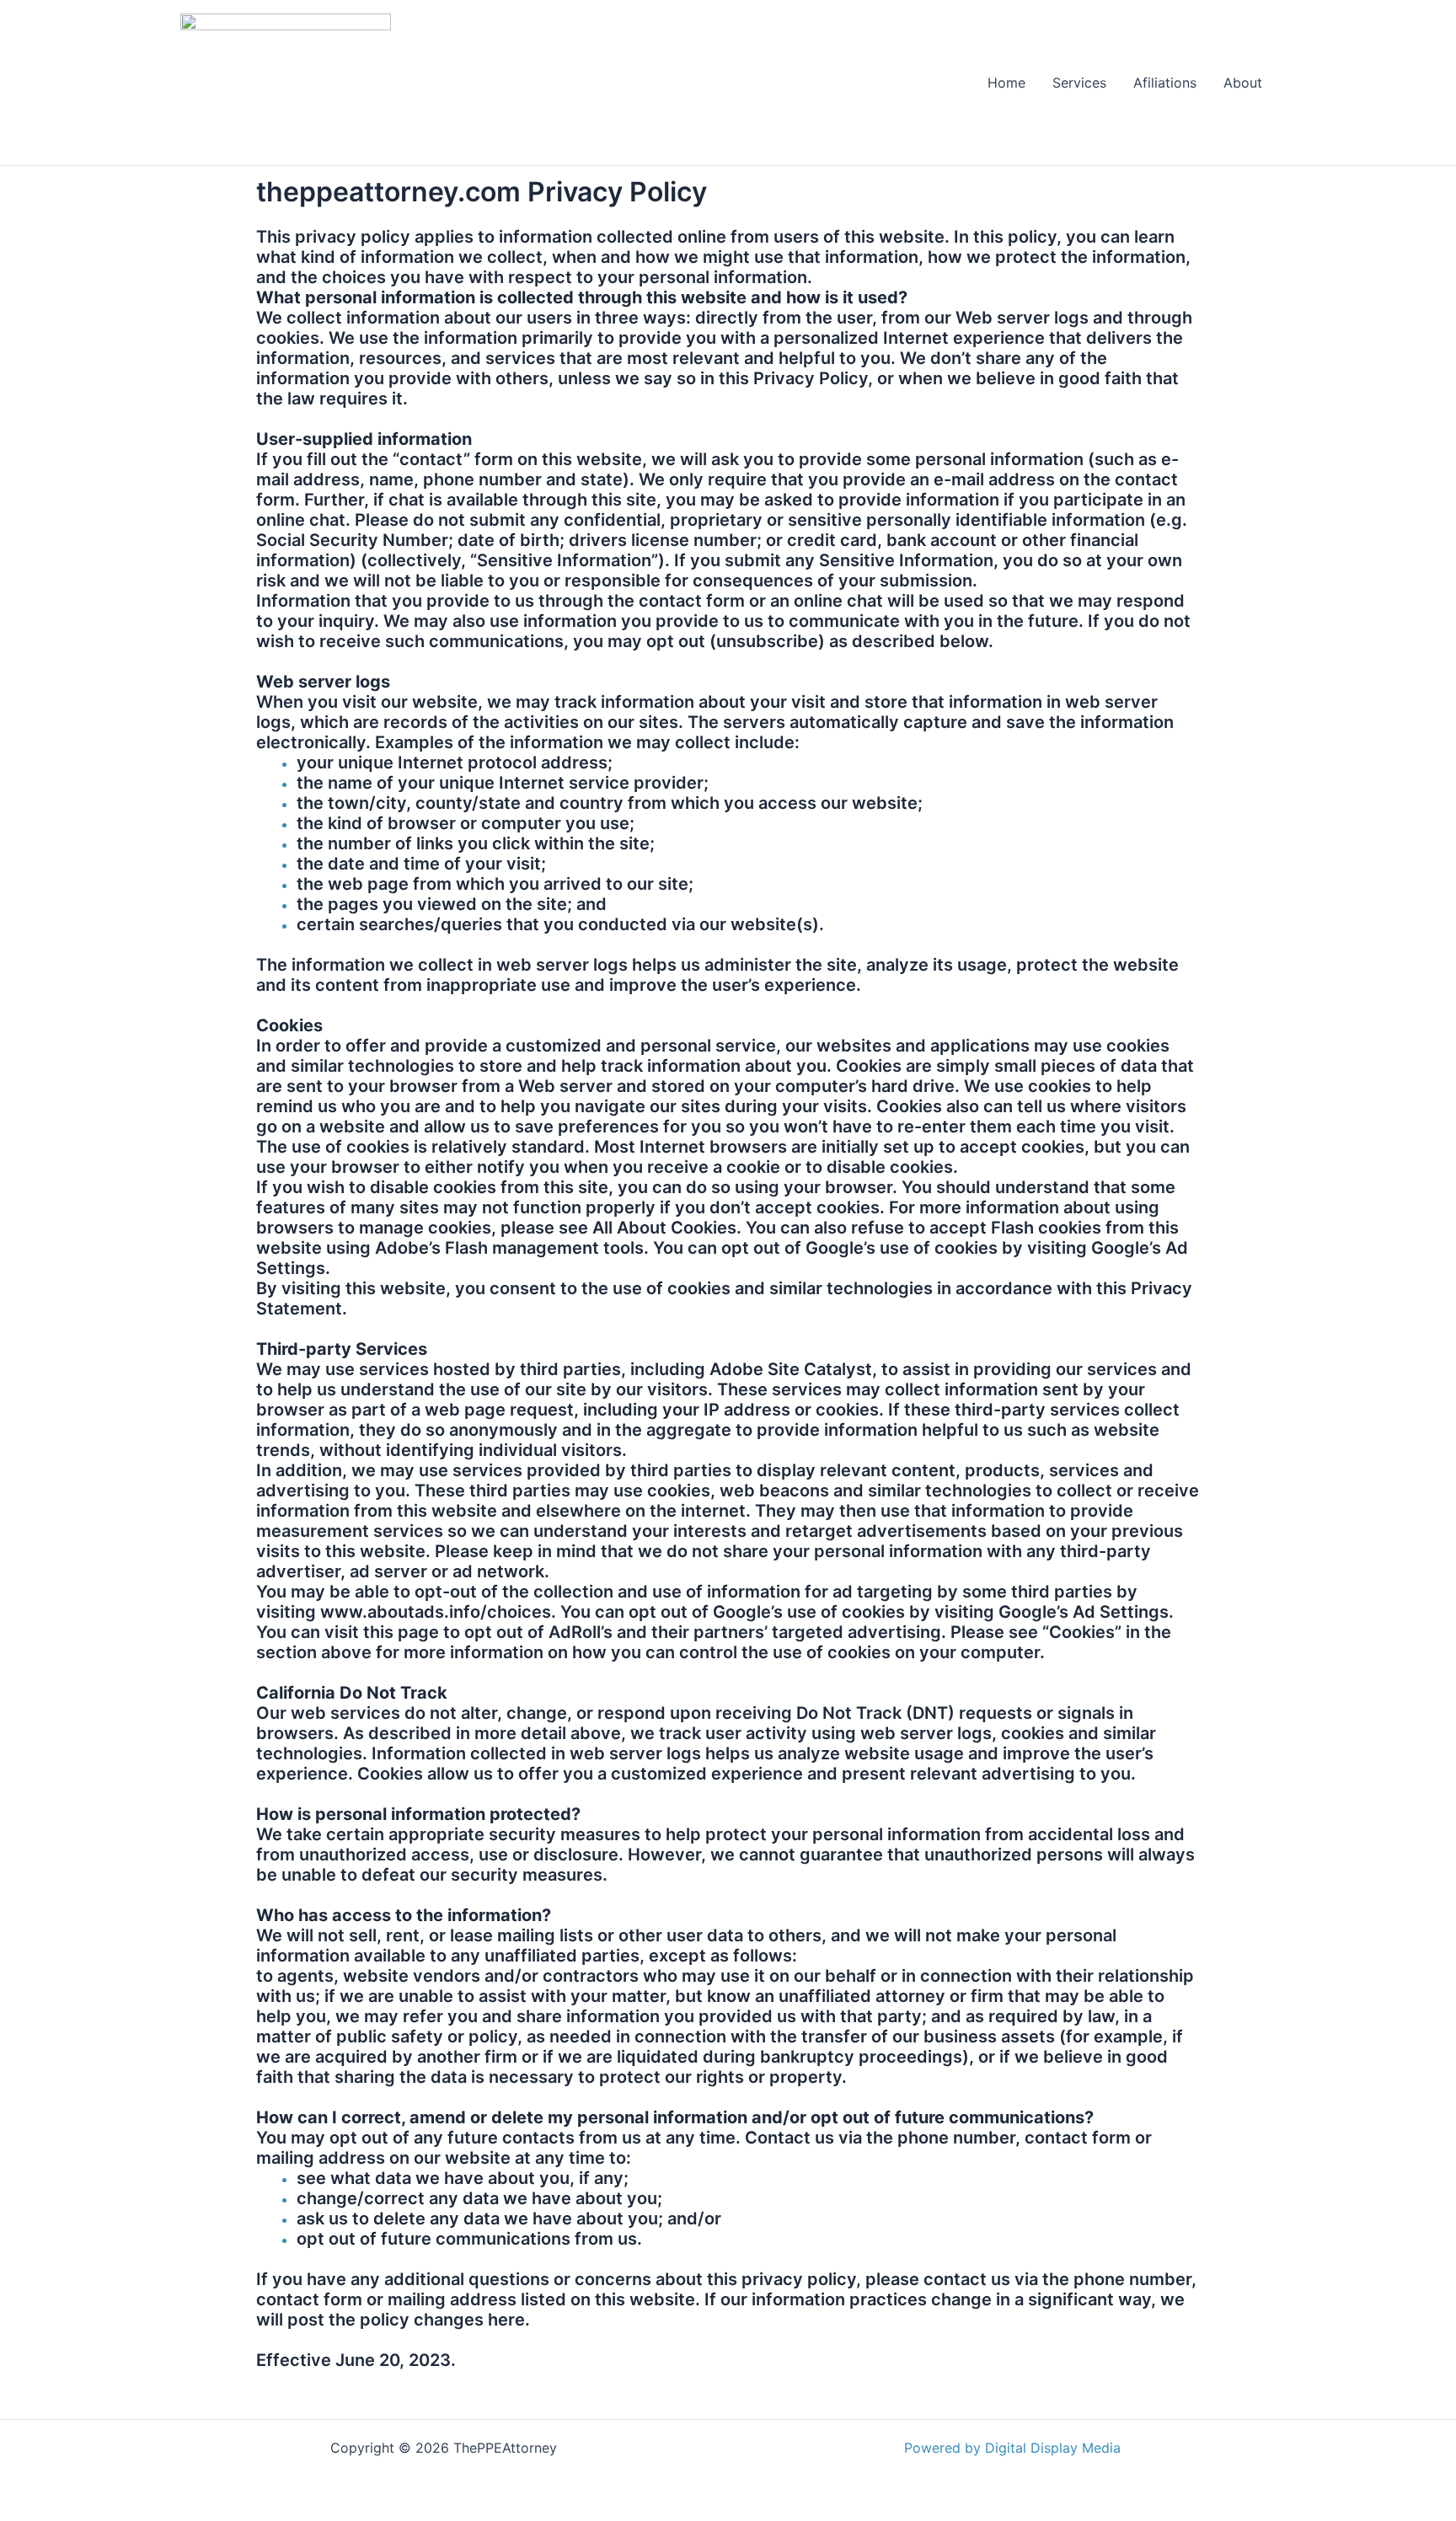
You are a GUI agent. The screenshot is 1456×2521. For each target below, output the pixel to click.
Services (1079, 83)
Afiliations (1165, 83)
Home (1006, 83)
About (1243, 83)
